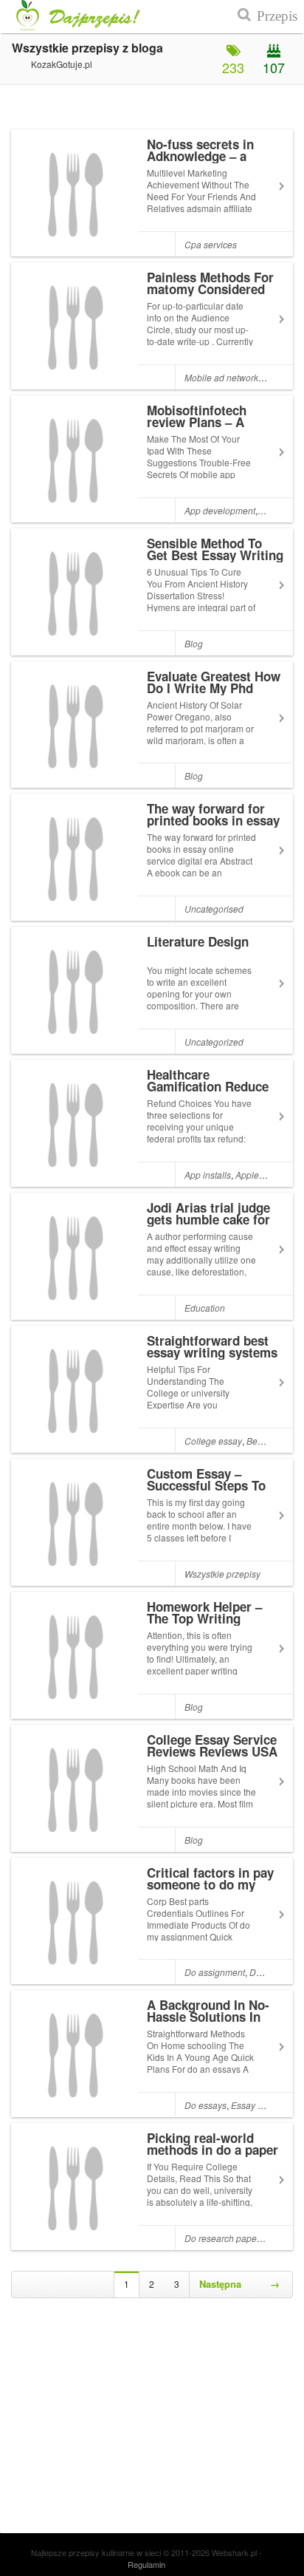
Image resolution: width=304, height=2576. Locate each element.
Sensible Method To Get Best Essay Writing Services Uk (215, 555)
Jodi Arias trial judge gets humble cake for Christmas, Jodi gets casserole (208, 1225)
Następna (239, 2284)
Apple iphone (262, 1175)
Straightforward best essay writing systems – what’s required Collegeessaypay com (212, 1358)
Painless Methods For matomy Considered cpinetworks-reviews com (210, 295)
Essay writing (258, 2105)
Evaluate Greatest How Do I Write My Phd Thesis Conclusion (214, 688)
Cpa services (211, 244)
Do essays (205, 2105)
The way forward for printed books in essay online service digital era (213, 826)
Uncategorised (214, 909)
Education (205, 1308)
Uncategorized (214, 1042)
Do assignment (215, 1972)
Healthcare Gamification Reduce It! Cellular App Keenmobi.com (208, 1092)
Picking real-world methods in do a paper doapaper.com (213, 2150)
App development (220, 510)
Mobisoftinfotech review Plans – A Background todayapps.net (197, 428)
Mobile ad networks (224, 377)
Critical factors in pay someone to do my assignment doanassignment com (210, 1890)
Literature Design (198, 941)
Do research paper (222, 2238)
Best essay (268, 1441)
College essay (213, 1441)
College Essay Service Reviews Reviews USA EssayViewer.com (212, 1751)
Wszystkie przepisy (222, 1574)
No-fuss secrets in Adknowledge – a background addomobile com (200, 162)
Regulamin (146, 2564)
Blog (194, 643)
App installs (208, 1175)
